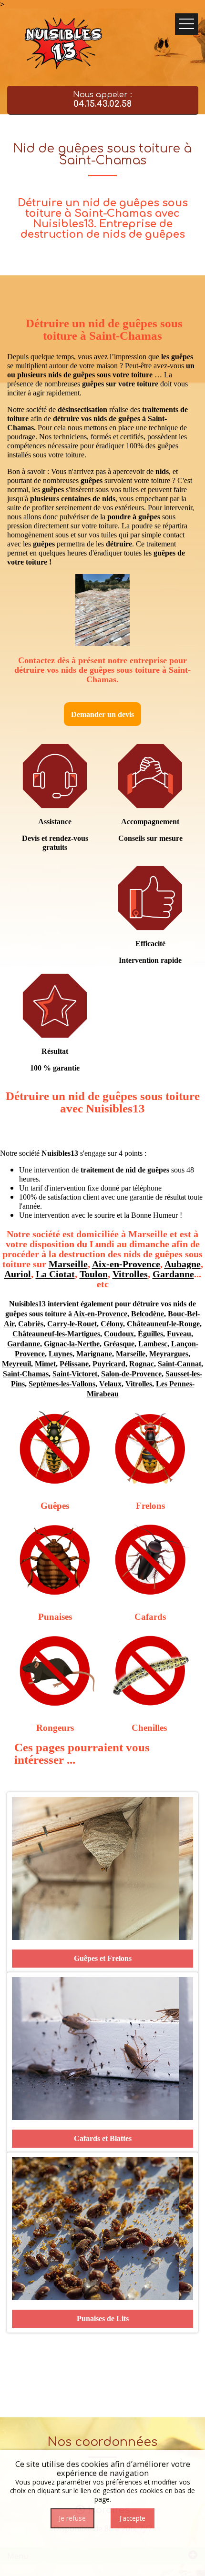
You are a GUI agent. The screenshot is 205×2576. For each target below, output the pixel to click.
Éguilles (150, 1334)
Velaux (110, 1384)
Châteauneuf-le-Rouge (163, 1324)
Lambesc (153, 1344)
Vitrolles (130, 1274)
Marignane (94, 1354)
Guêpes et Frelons (103, 1958)
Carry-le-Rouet (72, 1324)
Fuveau (179, 1334)
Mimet (45, 1364)
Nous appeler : (102, 100)
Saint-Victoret (75, 1374)
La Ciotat (55, 1274)
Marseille (68, 1264)
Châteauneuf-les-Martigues (56, 1334)
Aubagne (183, 1264)
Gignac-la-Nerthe (72, 1344)
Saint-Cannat (179, 1364)
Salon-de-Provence (131, 1374)
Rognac (142, 1364)
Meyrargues (169, 1354)
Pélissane (74, 1364)
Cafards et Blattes (103, 2138)
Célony (112, 1324)
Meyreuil (16, 1364)
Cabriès (31, 1324)
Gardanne (173, 1274)
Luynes (61, 1354)
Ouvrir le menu (186, 24)
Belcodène (148, 1314)
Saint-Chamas (26, 1374)
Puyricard (109, 1364)
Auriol (18, 1274)
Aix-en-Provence (126, 1264)
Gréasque (119, 1344)
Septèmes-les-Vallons (62, 1384)
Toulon (94, 1274)
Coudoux (119, 1334)
